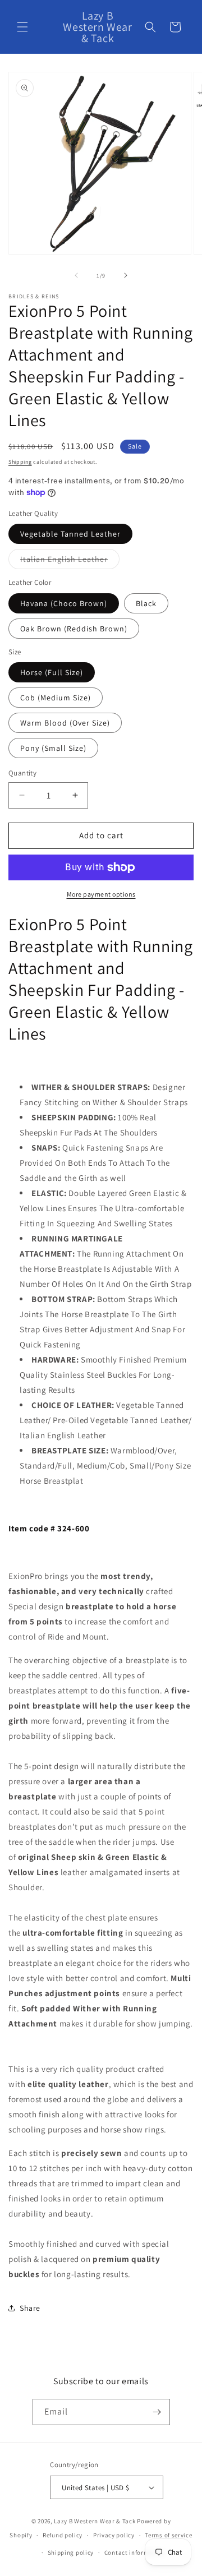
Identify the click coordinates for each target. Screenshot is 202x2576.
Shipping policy (71, 2552)
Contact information (135, 2552)
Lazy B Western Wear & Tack (95, 2521)
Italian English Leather (70, 561)
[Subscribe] (157, 2412)
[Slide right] (126, 275)
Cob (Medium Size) (56, 698)
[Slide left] (76, 275)
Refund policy (63, 2535)
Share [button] (30, 2308)
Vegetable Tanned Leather (70, 534)
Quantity (22, 773)
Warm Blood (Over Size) (65, 723)
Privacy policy (114, 2535)
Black (146, 603)
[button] (22, 27)
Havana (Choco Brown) (64, 603)
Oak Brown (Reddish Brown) (74, 629)
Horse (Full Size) (52, 672)
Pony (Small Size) (53, 748)
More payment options (101, 894)
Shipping (20, 462)
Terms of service (168, 2535)
